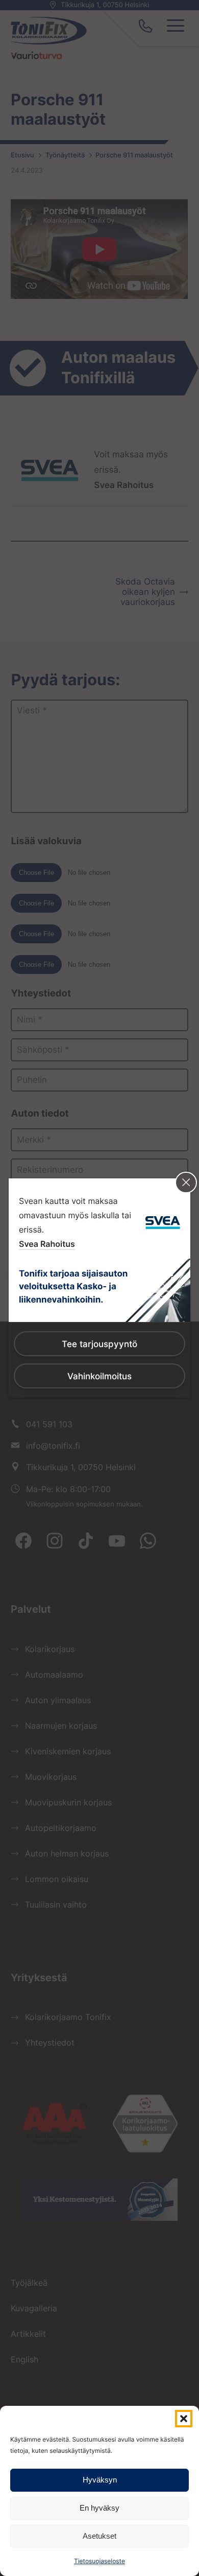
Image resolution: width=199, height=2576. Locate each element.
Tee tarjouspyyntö (99, 1344)
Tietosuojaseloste (99, 2561)
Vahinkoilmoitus (99, 1376)
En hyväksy (99, 2508)
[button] (184, 2419)
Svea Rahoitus (47, 1244)
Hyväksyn (100, 2480)
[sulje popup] (186, 1183)
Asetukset (99, 2536)
